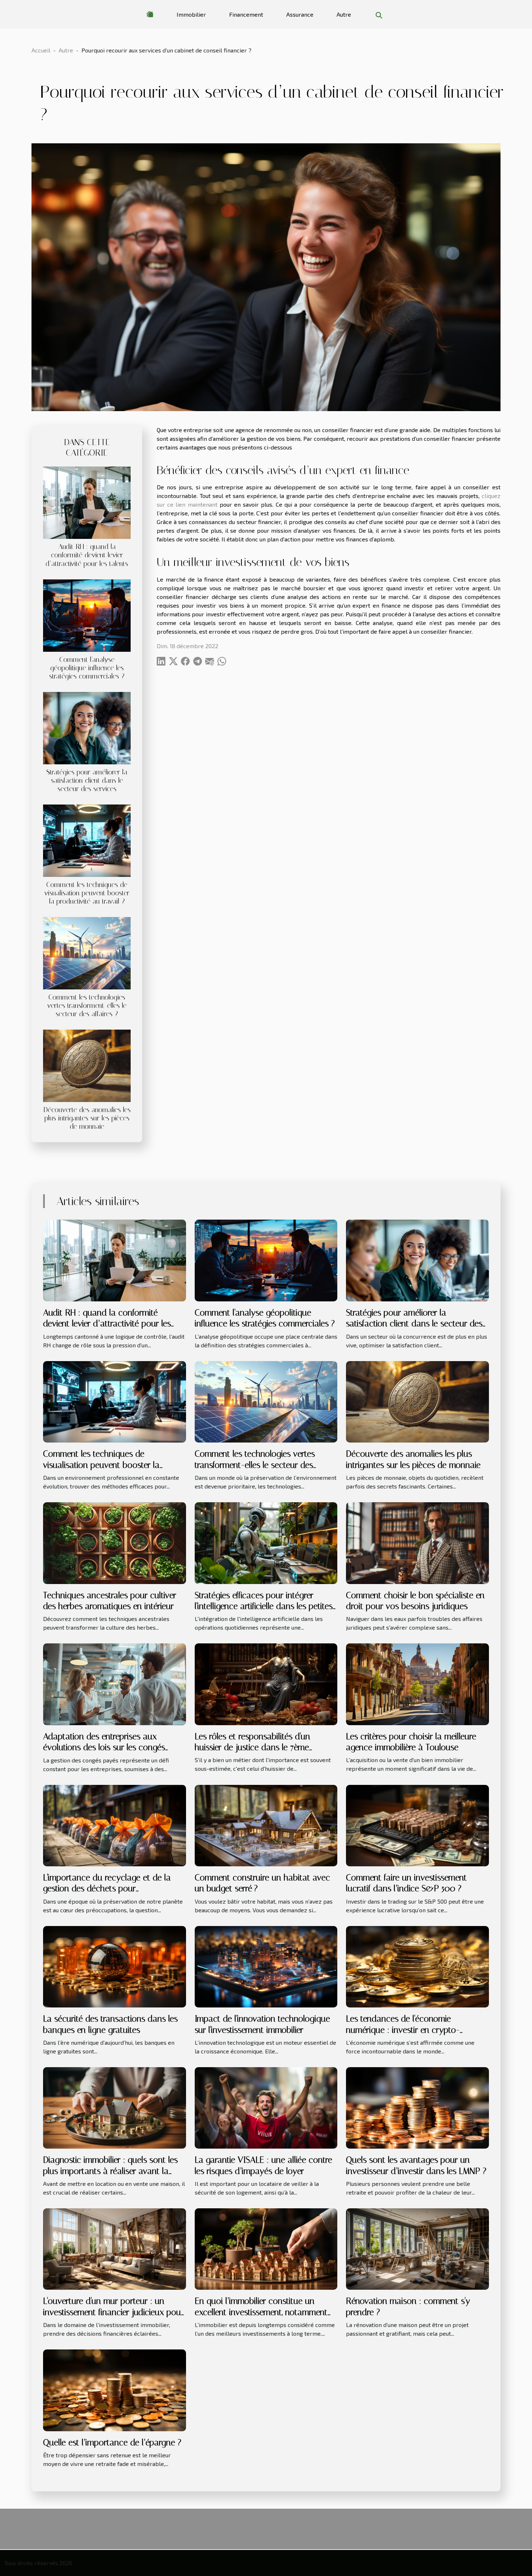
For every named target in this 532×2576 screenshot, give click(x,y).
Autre (344, 14)
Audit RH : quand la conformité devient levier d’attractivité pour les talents (87, 555)
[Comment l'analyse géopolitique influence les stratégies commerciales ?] (87, 614)
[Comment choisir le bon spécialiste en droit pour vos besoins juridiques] (417, 1542)
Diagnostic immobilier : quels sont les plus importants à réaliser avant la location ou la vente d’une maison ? (110, 2171)
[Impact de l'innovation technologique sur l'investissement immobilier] (266, 1966)
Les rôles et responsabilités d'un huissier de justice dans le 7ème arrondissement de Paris (252, 1747)
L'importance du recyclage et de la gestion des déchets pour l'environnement (107, 1889)
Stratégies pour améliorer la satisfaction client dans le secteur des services (87, 780)
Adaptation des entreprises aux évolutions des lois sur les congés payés (104, 1747)
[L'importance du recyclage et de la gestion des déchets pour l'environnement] (115, 1825)
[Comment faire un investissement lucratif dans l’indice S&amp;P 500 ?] (417, 1825)
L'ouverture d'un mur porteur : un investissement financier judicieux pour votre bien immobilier (113, 2312)
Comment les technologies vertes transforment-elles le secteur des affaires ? (87, 1006)
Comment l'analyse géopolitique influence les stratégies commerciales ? (87, 668)
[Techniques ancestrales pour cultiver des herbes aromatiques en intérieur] (115, 1542)
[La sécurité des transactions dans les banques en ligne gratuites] (115, 1966)
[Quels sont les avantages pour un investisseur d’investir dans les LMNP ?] (417, 2107)
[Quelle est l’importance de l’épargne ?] (115, 2389)
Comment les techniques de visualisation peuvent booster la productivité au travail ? (87, 893)
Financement (246, 14)
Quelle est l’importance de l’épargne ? (112, 2442)
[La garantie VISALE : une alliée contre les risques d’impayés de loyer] (266, 2107)
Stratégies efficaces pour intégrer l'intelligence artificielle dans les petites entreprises (264, 1606)
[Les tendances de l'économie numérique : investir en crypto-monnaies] (417, 1966)
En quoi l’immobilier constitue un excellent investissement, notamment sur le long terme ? (261, 2312)
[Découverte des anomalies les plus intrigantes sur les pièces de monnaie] (87, 1065)
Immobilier (191, 14)
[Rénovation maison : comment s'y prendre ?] (417, 2248)
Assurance (300, 14)
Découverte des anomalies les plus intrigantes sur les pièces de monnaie (87, 1118)
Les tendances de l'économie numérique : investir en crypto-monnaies (403, 2030)
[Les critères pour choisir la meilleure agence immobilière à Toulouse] (417, 1683)
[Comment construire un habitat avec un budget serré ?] (266, 1825)
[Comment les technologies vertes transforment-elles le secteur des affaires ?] (87, 952)
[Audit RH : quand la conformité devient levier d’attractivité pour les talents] (87, 502)
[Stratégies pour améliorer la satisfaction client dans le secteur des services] (87, 727)
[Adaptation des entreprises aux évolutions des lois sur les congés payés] (115, 1683)
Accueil (41, 50)
